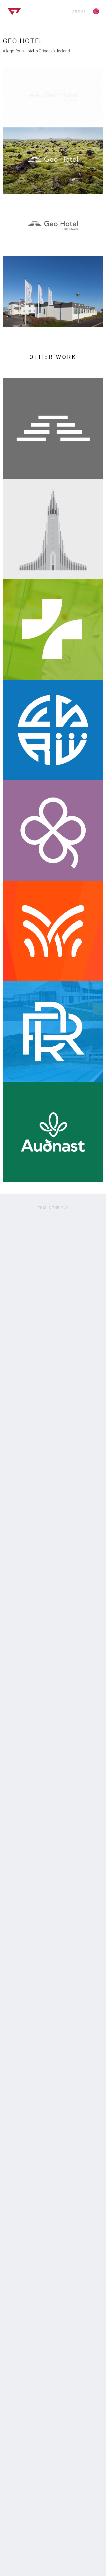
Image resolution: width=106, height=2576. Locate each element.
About (79, 11)
